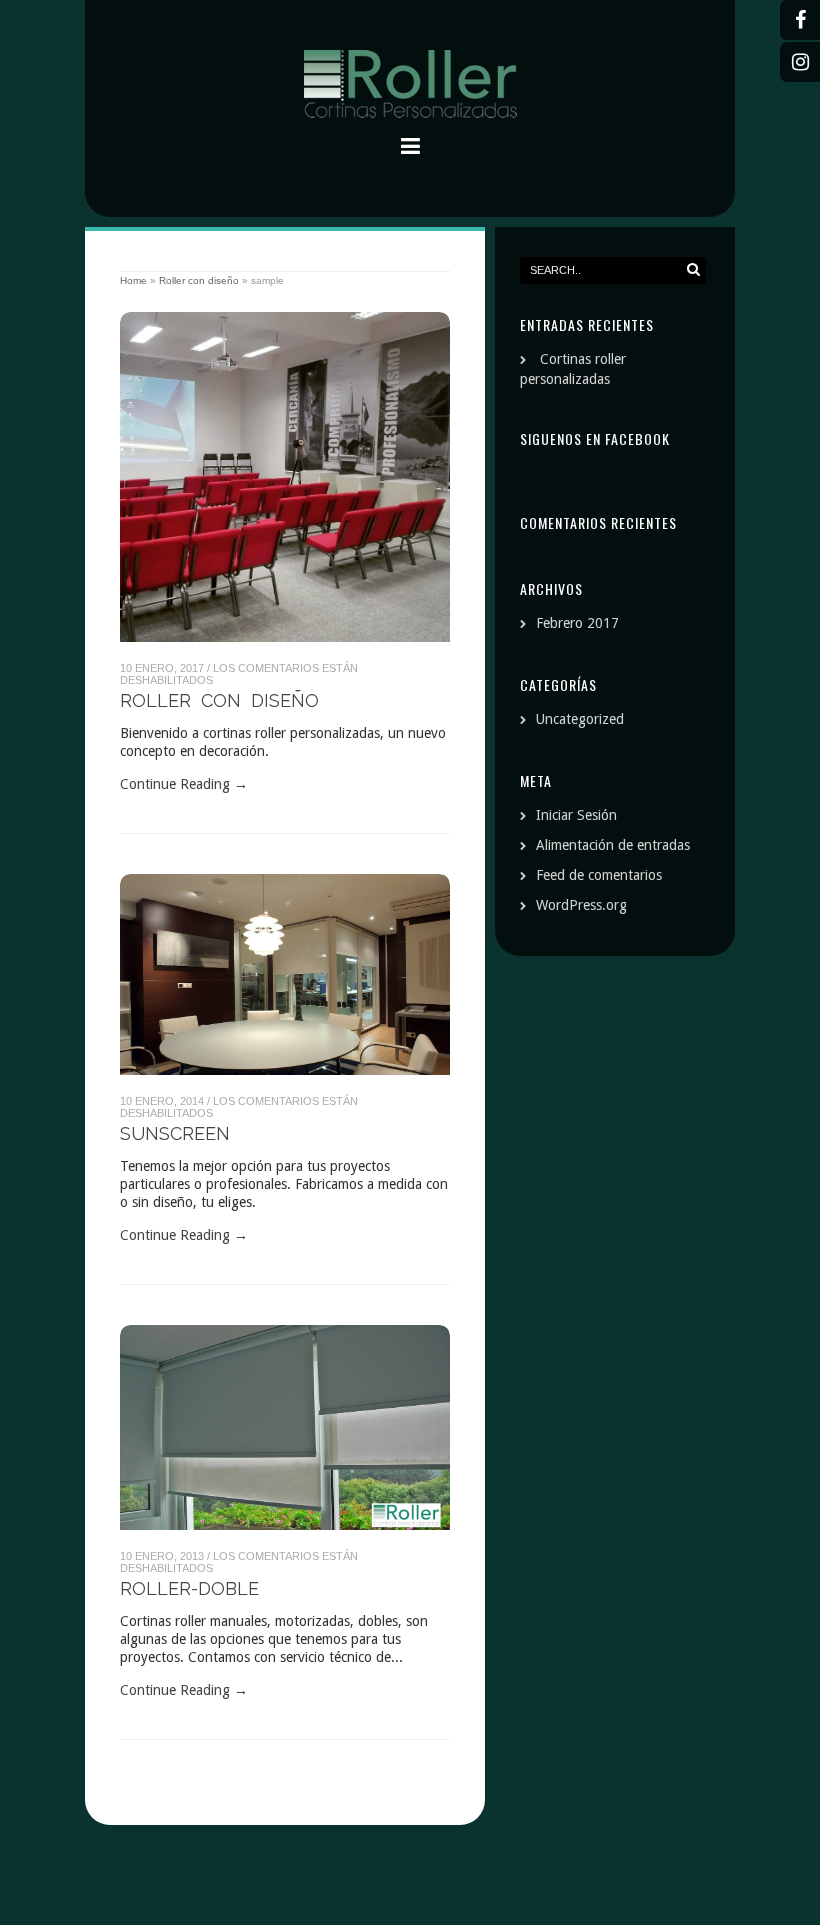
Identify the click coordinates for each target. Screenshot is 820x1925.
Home (133, 280)
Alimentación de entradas (613, 845)
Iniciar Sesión (576, 815)
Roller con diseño (199, 280)
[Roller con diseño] (285, 477)
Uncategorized (580, 719)
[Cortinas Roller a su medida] (410, 87)
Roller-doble (189, 1588)
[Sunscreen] (285, 974)
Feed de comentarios (599, 875)
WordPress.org (581, 905)
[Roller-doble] (285, 1428)
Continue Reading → (184, 784)
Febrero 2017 (577, 623)
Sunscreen (175, 1133)
